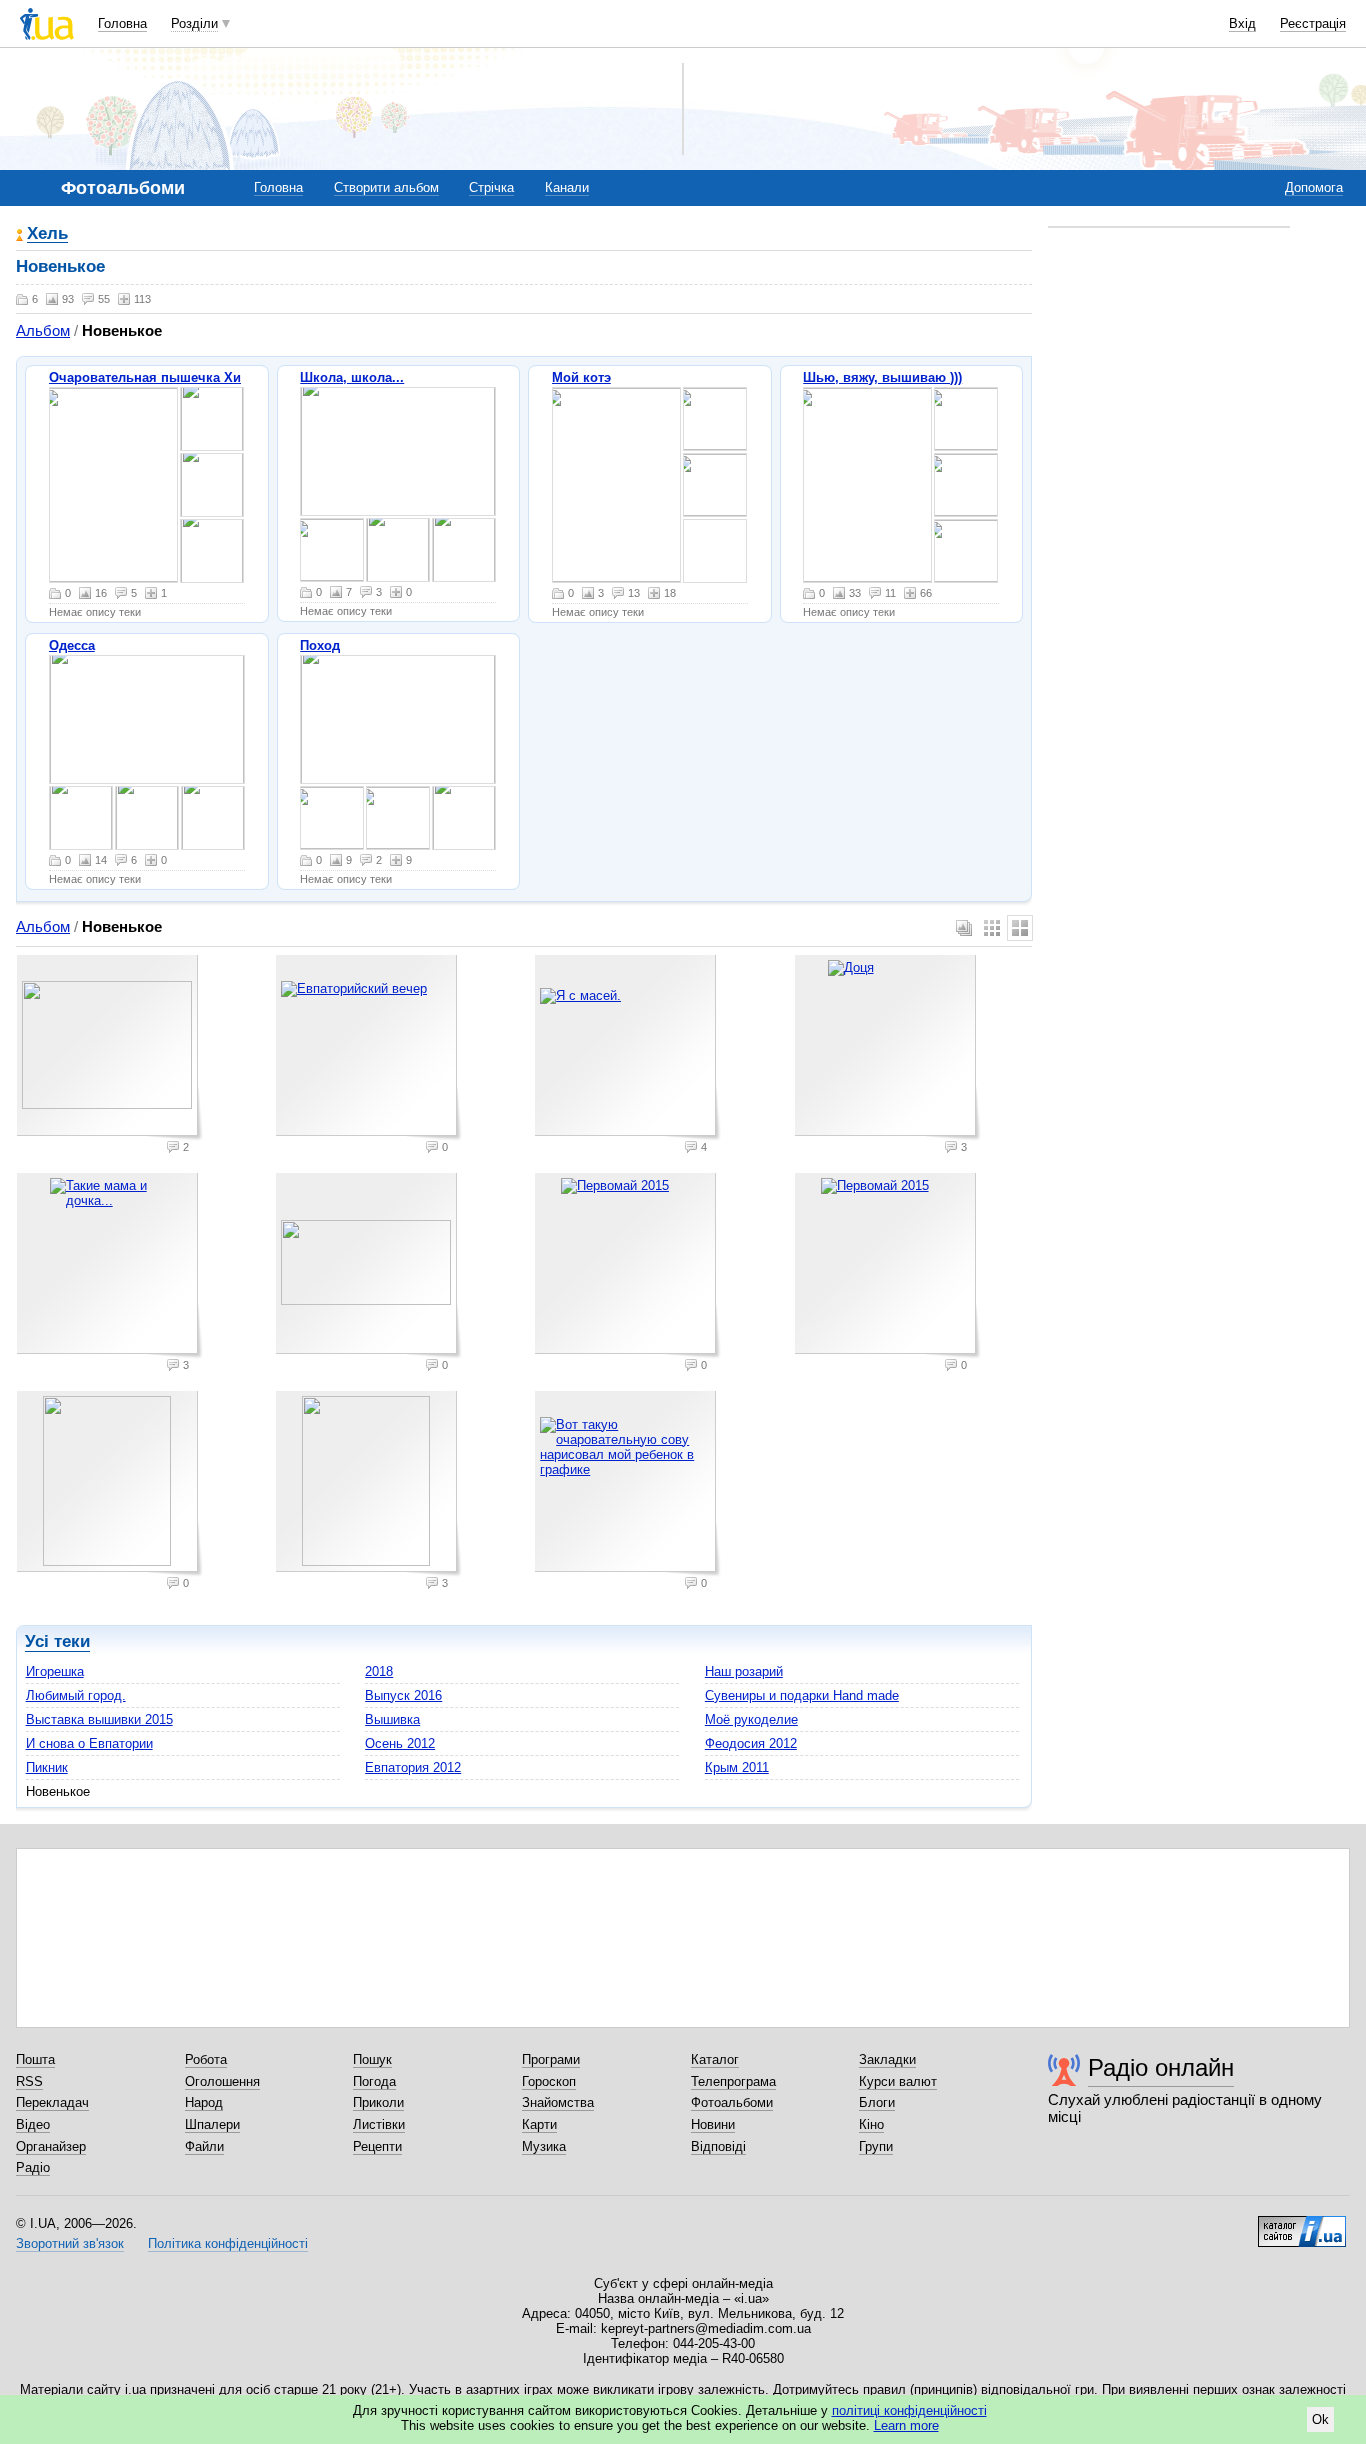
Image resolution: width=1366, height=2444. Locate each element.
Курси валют (898, 2081)
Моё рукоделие (751, 1719)
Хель (47, 234)
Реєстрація (1313, 23)
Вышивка (392, 1719)
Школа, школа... (352, 377)
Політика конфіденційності (228, 2243)
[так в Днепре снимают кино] (332, 550)
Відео (33, 2124)
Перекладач (52, 2102)
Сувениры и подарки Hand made (802, 1695)
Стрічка (491, 187)
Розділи (194, 23)
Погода (374, 2081)
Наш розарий (744, 1671)
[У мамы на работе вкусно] (398, 550)
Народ (204, 2102)
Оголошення (222, 2081)
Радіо (33, 2167)
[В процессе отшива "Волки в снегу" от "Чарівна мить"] (966, 419)
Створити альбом (386, 187)
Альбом (43, 330)
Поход (320, 645)
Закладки (887, 2059)
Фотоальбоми (732, 2102)
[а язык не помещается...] (715, 485)
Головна (122, 23)
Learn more (906, 2425)
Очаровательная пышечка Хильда (160, 377)
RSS (29, 2081)
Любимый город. (76, 1695)
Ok (1320, 2419)
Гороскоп (549, 2081)
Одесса (72, 645)
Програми (551, 2059)
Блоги (877, 2102)
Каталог (715, 2059)
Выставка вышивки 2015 (99, 1719)
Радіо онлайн (1161, 2067)
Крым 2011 (737, 1767)
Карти (539, 2124)
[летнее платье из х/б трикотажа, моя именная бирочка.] (867, 485)
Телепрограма (733, 2081)
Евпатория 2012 (413, 1767)
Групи (876, 2146)
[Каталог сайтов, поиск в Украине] (1302, 2224)
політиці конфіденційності (909, 2410)
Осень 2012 (400, 1743)
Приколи (378, 2102)
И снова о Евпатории (89, 1743)
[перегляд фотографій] (113, 485)
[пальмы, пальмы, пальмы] (147, 818)
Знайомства (558, 2102)
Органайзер (51, 2146)
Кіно (871, 2124)
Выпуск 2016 (403, 1695)
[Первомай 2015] (628, 1266)
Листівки (379, 2124)
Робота (206, 2059)
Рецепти (377, 2146)
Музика (544, 2146)
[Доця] (888, 1048)
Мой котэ (581, 377)
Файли (204, 2146)
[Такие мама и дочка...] (110, 1266)
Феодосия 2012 (751, 1743)
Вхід (1242, 23)
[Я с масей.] (628, 1048)
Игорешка (55, 1671)
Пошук (372, 2059)
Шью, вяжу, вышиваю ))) (882, 377)
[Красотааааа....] (213, 818)
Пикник (47, 1767)
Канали (567, 187)
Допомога (1314, 187)
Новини (713, 2124)
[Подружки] (464, 550)
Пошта (35, 2059)
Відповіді (718, 2146)
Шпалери (212, 2124)
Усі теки (57, 1641)
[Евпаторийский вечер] (369, 1048)
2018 (379, 1671)
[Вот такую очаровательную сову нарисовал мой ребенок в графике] (628, 1484)
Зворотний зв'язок (70, 2243)
